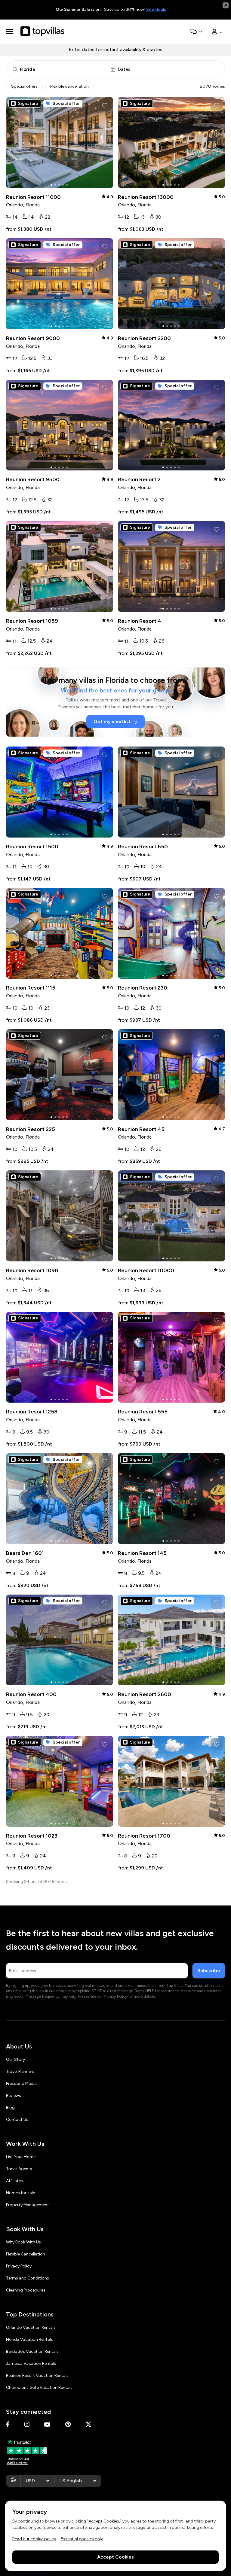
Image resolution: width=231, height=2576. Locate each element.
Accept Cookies (115, 2557)
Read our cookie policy (34, 2539)
